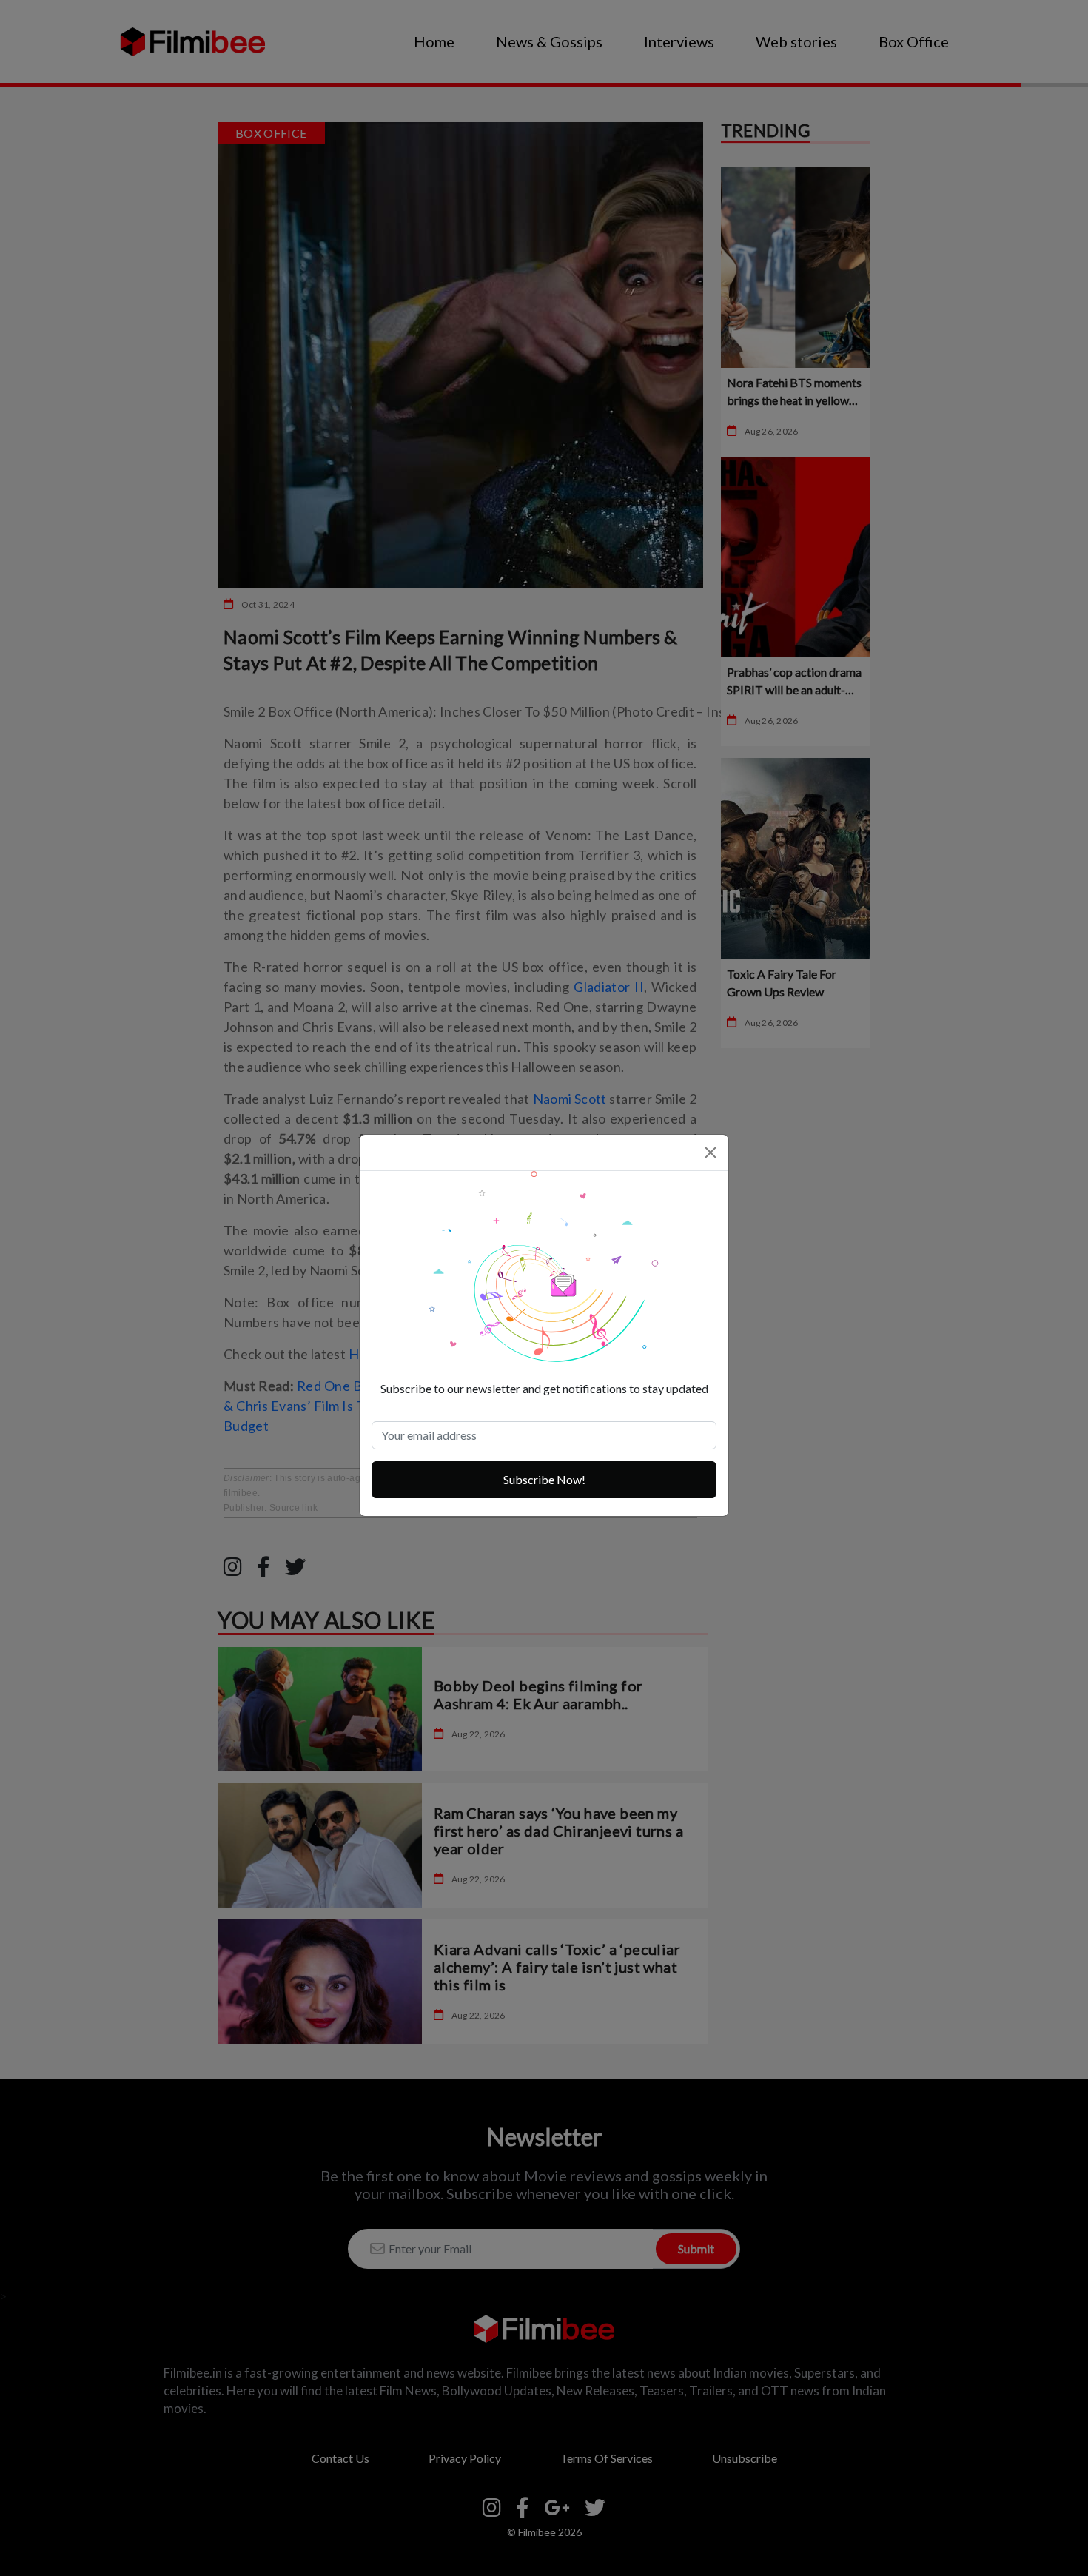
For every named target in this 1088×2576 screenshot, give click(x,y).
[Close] (711, 1153)
